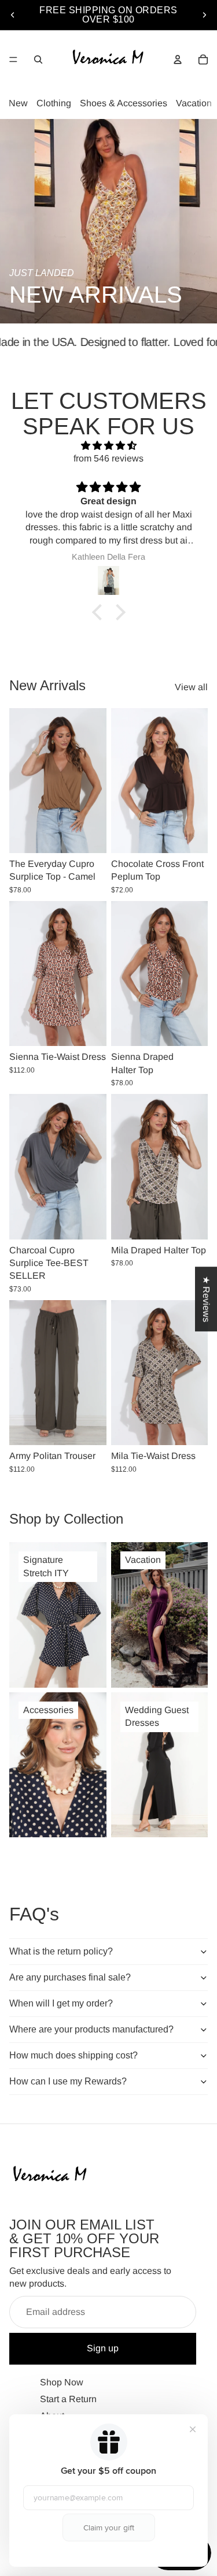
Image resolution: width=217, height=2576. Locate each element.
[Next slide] (204, 15)
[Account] (178, 59)
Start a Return (68, 2399)
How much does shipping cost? (73, 2055)
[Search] (38, 59)
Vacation (194, 103)
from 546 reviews (108, 458)
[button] (100, 612)
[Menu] (13, 59)
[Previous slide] (13, 15)
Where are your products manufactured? (91, 2029)
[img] (108, 446)
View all (191, 687)
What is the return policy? (61, 1951)
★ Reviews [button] (206, 1299)
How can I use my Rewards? (68, 2081)
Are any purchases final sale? (70, 1977)
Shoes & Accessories (124, 103)
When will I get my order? (61, 2003)
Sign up (103, 2348)
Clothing (54, 103)
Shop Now (62, 2382)
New (18, 103)
